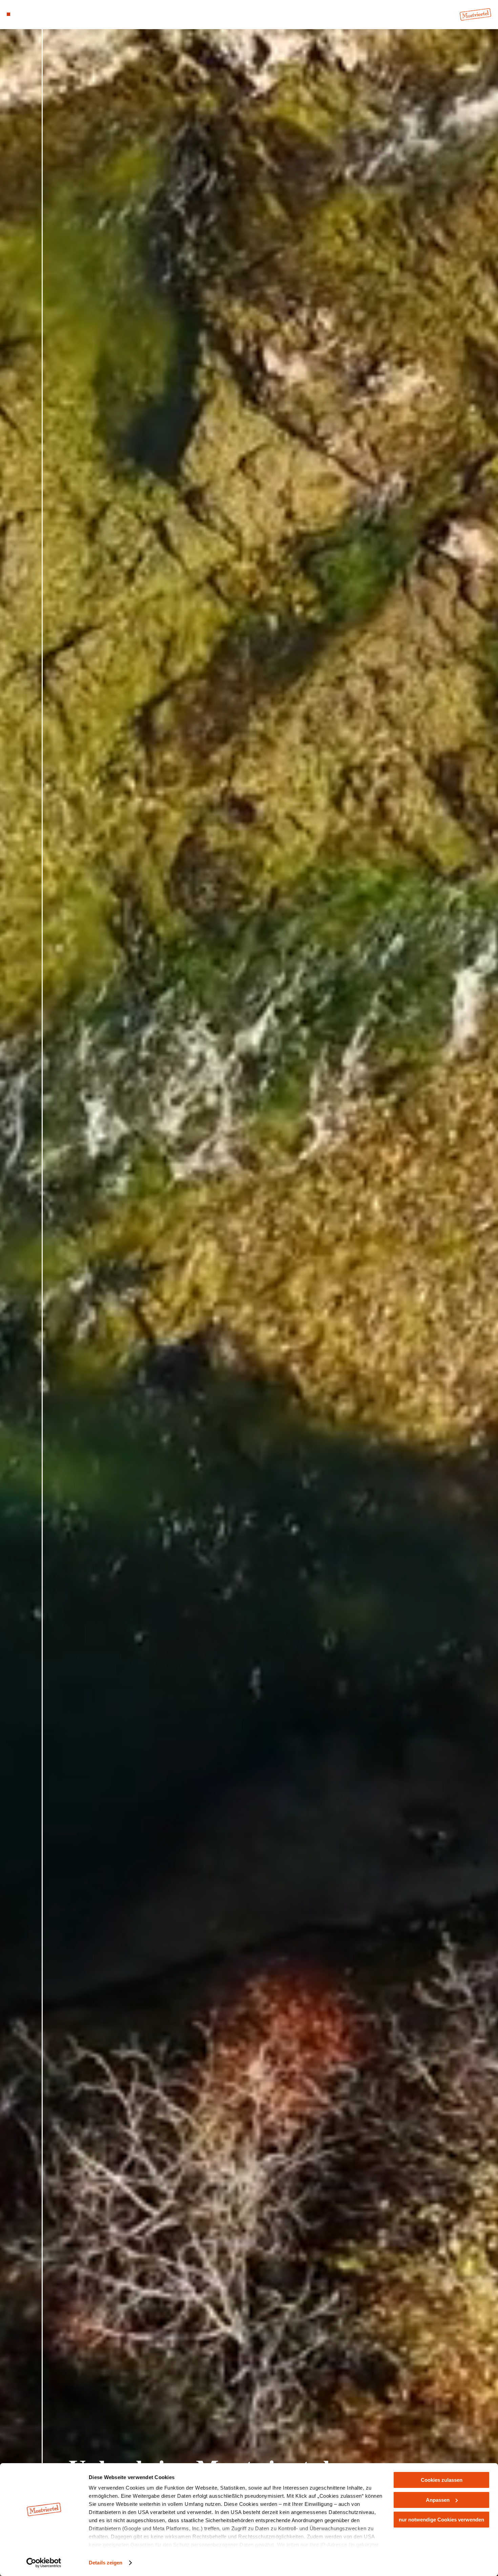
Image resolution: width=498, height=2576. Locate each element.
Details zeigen (106, 2563)
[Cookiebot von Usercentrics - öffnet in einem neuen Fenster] (44, 2563)
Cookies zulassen (442, 2480)
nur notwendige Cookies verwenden (441, 2520)
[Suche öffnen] (42, 14)
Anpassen (438, 2500)
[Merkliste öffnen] (33, 14)
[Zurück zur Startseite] (475, 15)
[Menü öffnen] (8, 14)
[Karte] (25, 14)
